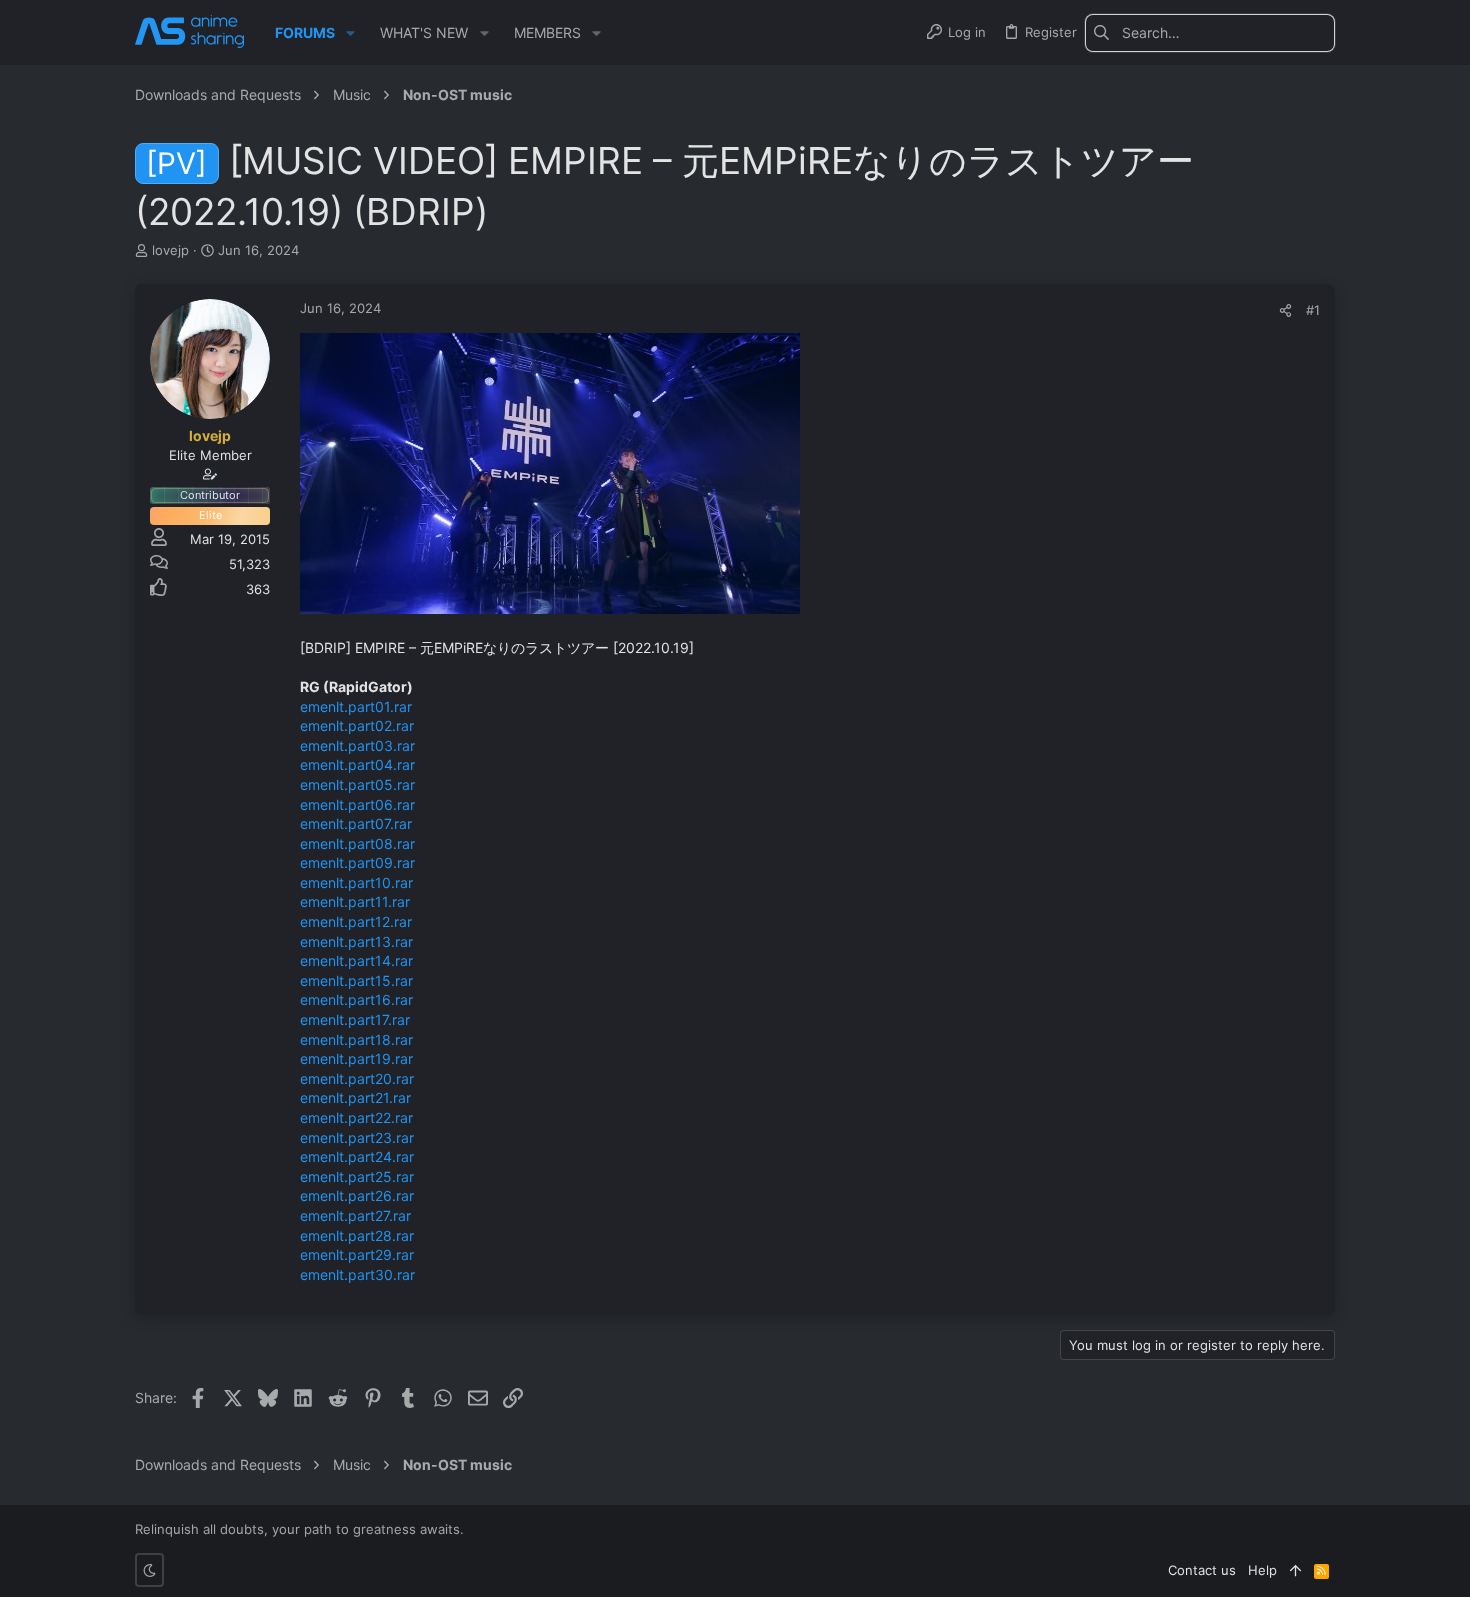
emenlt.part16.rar (356, 999)
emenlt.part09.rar (357, 862)
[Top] (1295, 1570)
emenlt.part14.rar (356, 960)
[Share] (1285, 310)
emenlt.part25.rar (357, 1176)
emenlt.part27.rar (355, 1215)
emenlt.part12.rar (356, 921)
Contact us (1202, 1570)
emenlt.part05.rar (357, 784)
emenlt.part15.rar (356, 980)
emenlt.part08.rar (357, 843)
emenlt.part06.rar (357, 804)
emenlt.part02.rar (357, 725)
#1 (1313, 310)
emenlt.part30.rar (357, 1274)
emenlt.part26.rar (357, 1195)
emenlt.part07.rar (356, 823)
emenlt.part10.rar (356, 882)
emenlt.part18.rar (356, 1039)
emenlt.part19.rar (356, 1058)
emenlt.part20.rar (357, 1078)
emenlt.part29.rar (357, 1254)
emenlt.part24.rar (357, 1156)
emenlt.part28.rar (357, 1235)
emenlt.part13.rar (356, 941)
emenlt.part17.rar (355, 1019)
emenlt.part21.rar (355, 1097)
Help (1262, 1570)
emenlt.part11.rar (355, 901)
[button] (350, 33)
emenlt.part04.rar (357, 764)
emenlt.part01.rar (356, 706)
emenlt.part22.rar (356, 1117)
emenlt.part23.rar (357, 1137)
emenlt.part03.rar (357, 745)
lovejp (170, 250)
